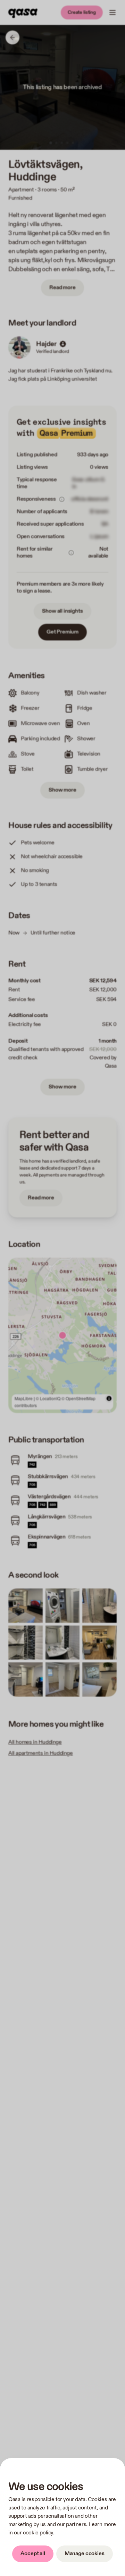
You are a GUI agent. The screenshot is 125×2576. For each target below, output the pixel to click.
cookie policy (38, 2533)
